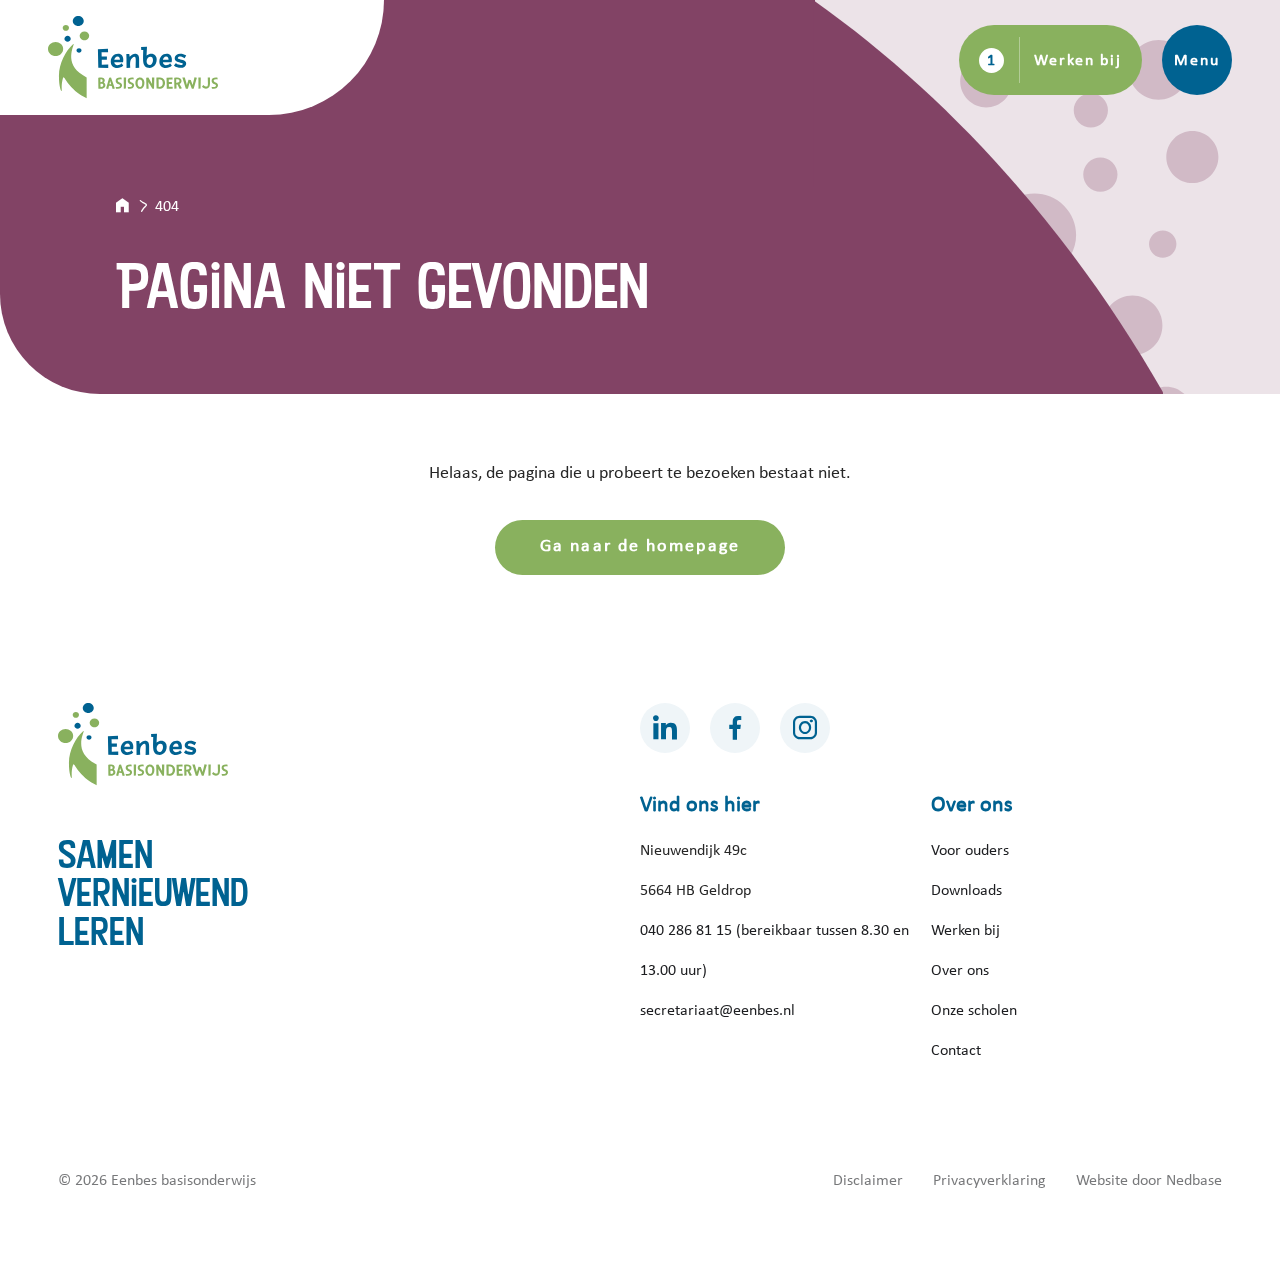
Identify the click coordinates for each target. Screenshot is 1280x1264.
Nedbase (1194, 1180)
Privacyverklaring (989, 1180)
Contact (956, 1050)
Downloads (966, 890)
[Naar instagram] (805, 728)
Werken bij (1078, 60)
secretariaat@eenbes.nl (717, 1010)
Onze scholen (974, 1010)
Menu (1196, 60)
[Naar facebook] (735, 728)
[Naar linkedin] (665, 728)
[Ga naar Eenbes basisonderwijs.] (135, 206)
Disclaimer (868, 1180)
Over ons (960, 970)
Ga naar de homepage (640, 546)
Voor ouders (970, 850)
